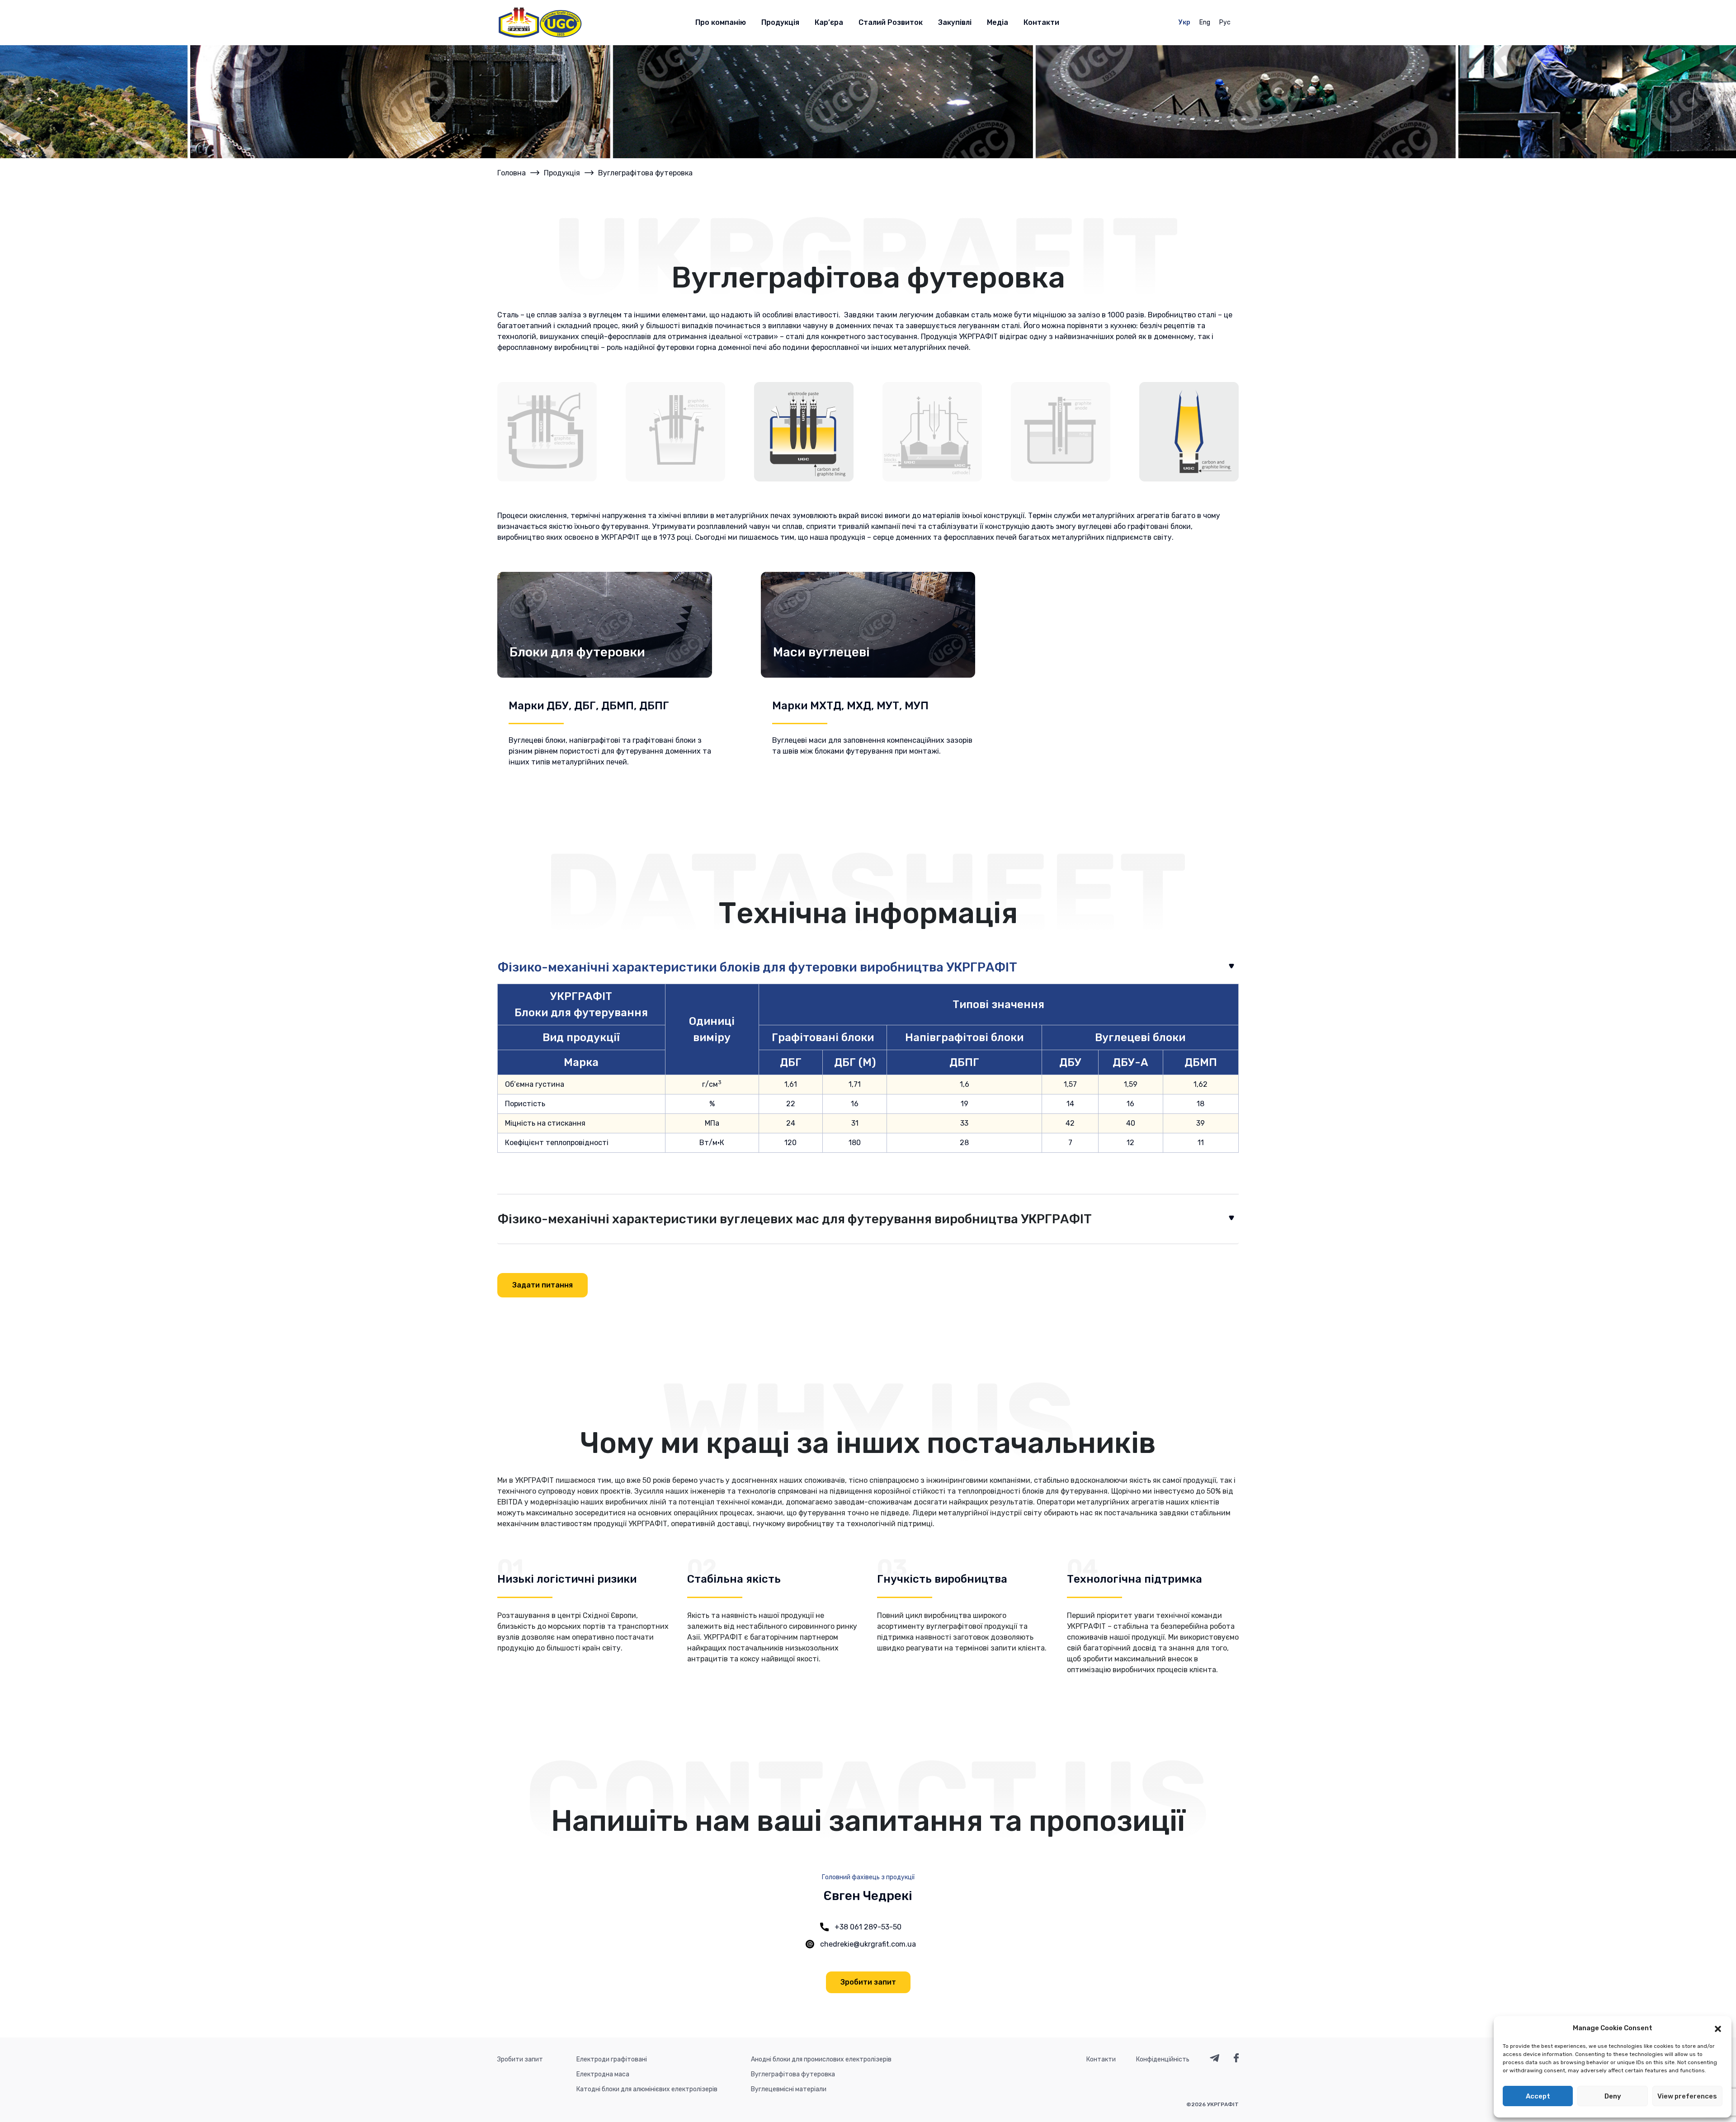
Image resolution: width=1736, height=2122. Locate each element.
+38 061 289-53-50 (868, 1927)
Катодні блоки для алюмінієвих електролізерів (647, 2089)
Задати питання (542, 1285)
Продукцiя (562, 173)
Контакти (1101, 2059)
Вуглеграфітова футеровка (793, 2074)
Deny (1613, 2096)
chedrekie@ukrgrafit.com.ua (868, 1944)
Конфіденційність (1163, 2059)
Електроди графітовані (612, 2059)
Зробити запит (868, 1982)
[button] (1718, 2028)
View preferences (1687, 2096)
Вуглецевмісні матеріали (789, 2089)
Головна (512, 173)
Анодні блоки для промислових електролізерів (821, 2059)
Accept (1538, 2096)
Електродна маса (603, 2074)
